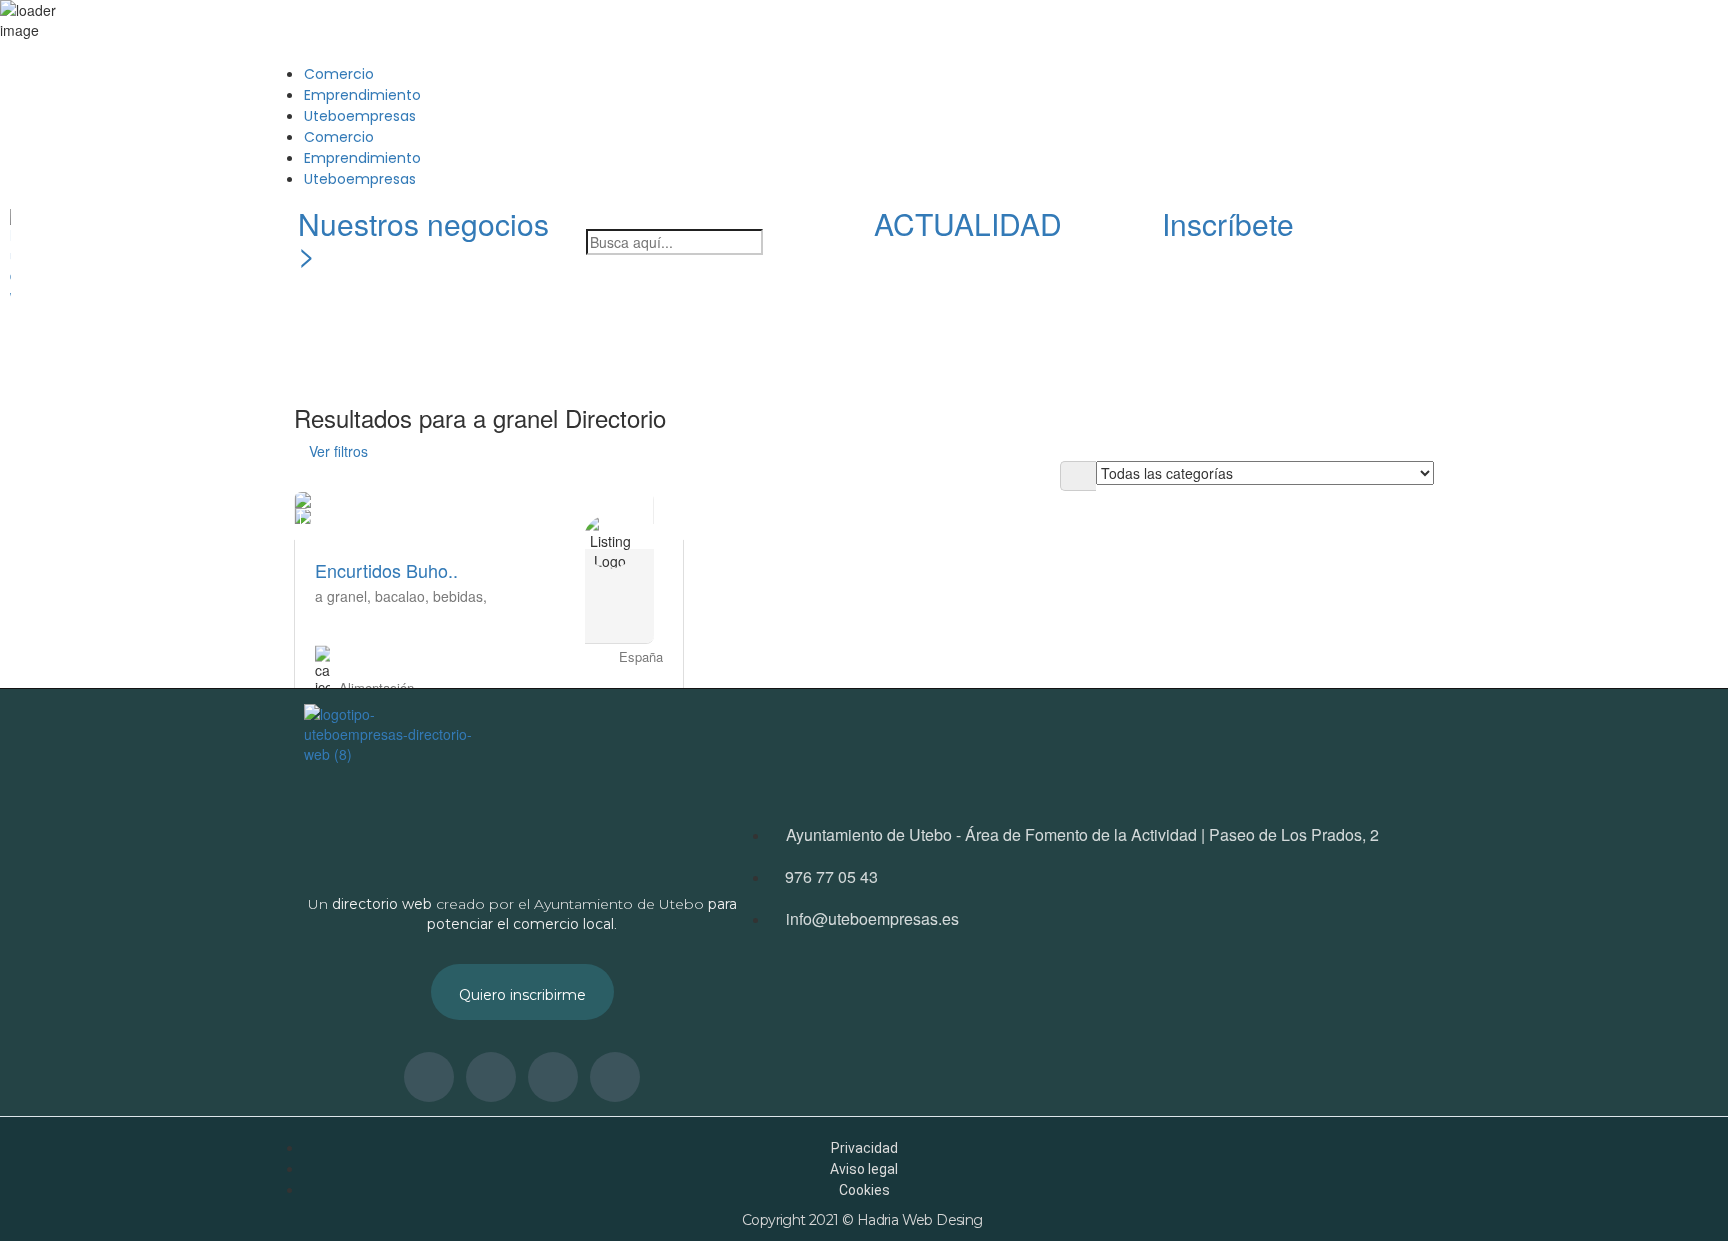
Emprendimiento (362, 95)
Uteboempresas (360, 116)
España (641, 655)
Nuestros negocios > (423, 238)
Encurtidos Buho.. (386, 569)
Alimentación (376, 686)
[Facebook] (1529, 234)
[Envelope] (1637, 234)
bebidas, (460, 595)
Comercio (339, 74)
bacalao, (404, 595)
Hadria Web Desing (921, 1220)
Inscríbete (1228, 223)
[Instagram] (1475, 234)
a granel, (345, 595)
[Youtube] (1583, 234)
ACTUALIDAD (968, 223)
